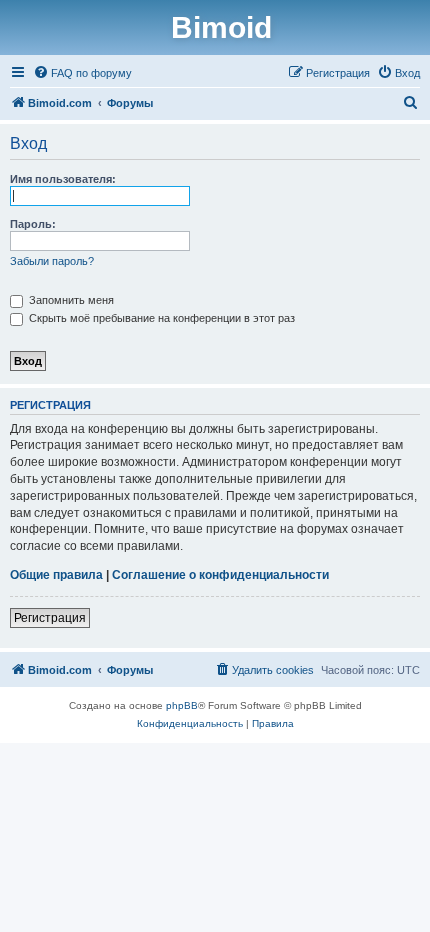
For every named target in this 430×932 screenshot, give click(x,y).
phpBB (182, 705)
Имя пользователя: (63, 179)
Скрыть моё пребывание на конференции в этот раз (160, 318)
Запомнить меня (70, 300)
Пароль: (33, 224)
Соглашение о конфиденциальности (220, 575)
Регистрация (50, 618)
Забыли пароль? (52, 261)
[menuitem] (82, 73)
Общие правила (56, 575)
